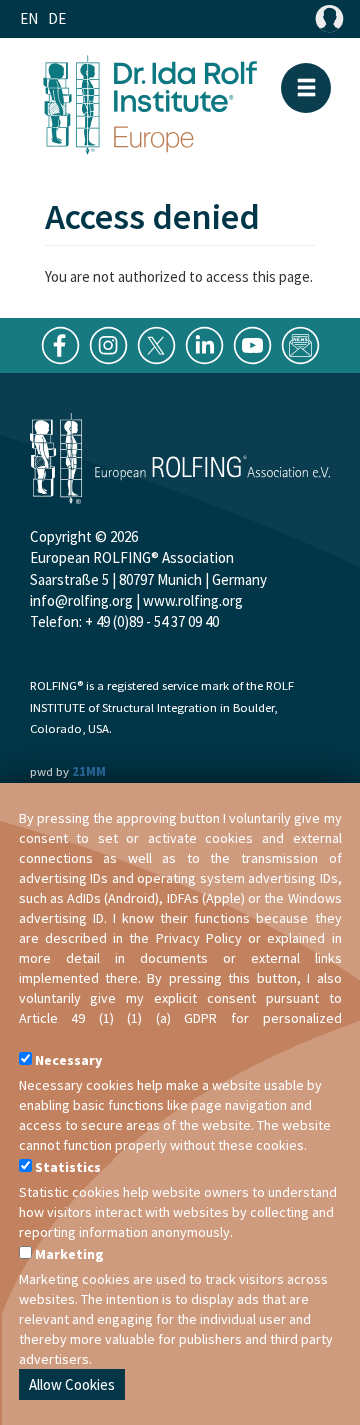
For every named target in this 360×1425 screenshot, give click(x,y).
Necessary (68, 1060)
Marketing (69, 1254)
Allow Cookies (72, 1384)
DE (57, 18)
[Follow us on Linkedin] (204, 343)
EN (29, 18)
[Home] (150, 102)
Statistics (68, 1167)
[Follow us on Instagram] (108, 343)
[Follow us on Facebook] (60, 343)
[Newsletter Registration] (300, 343)
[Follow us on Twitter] (156, 343)
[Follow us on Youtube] (252, 343)
